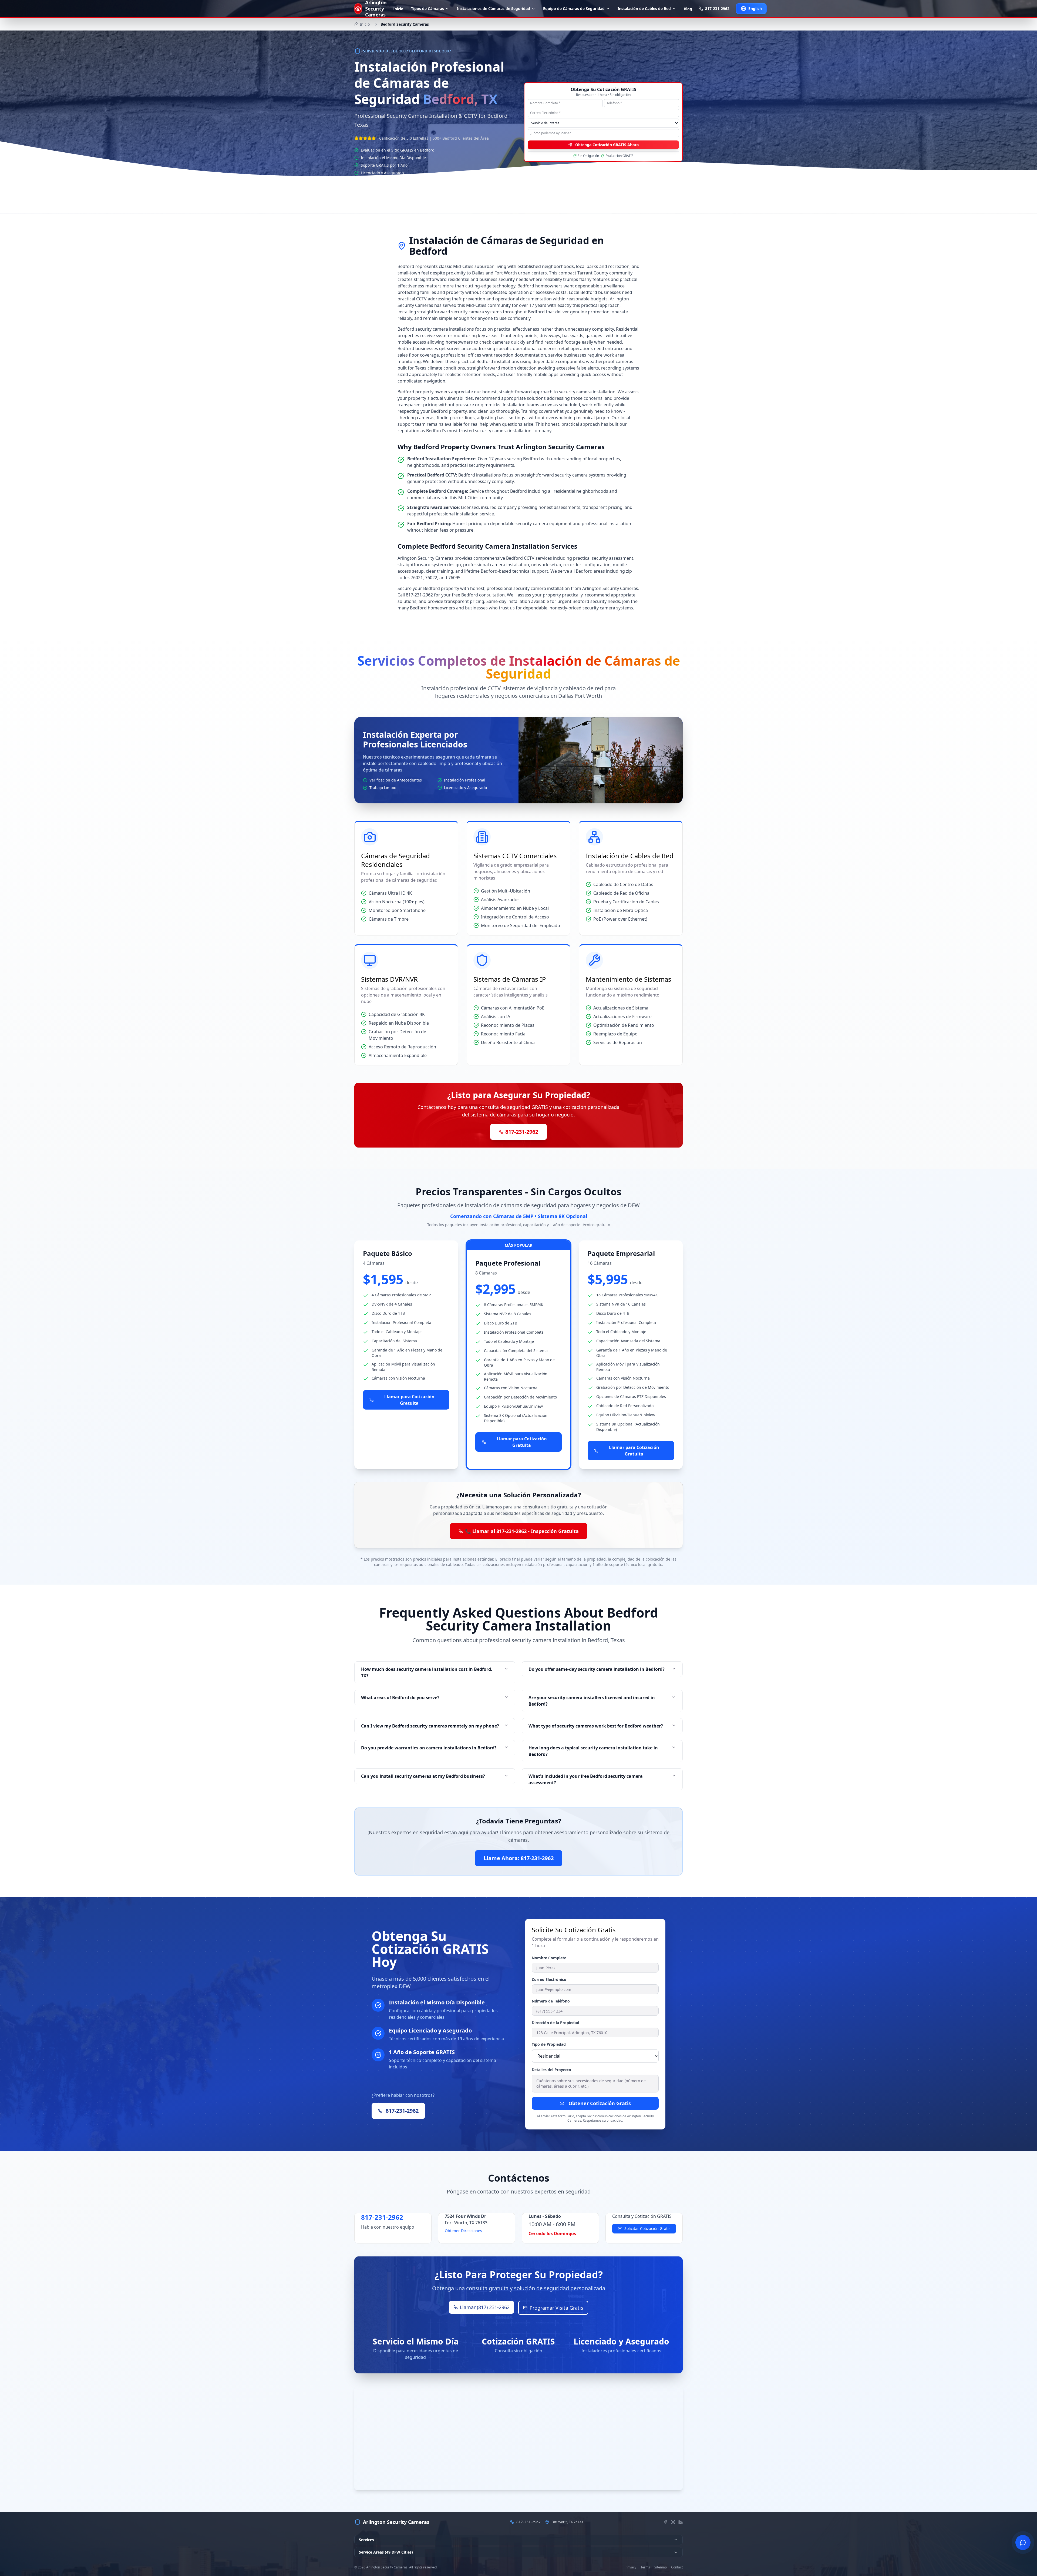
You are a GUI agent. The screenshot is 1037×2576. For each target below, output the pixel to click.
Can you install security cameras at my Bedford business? (423, 1776)
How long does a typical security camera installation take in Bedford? (593, 1751)
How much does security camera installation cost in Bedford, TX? (427, 1672)
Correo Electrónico (549, 1979)
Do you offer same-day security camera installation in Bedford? (597, 1669)
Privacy (631, 2567)
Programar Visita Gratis (556, 2308)
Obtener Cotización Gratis (600, 2103)
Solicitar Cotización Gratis (647, 2228)
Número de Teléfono (551, 2001)
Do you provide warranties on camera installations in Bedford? (429, 1748)
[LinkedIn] (681, 2522)
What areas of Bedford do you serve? (400, 1698)
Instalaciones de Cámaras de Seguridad (494, 9)
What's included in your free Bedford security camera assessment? (586, 1779)
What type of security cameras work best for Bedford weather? (596, 1726)
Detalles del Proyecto (551, 2070)
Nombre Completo (549, 1958)
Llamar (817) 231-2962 (485, 2307)
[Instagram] (673, 2522)
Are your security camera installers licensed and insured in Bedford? (592, 1701)
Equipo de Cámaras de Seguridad (574, 9)
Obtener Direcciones (463, 2231)
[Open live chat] (1023, 2543)
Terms (645, 2567)
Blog (688, 9)
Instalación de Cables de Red (644, 9)
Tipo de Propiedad (549, 2044)
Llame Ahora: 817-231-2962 (437, 189)
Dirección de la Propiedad (555, 2023)
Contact (677, 2567)
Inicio (398, 9)
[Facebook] (665, 2522)
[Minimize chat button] (1016, 2535)
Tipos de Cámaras (427, 9)
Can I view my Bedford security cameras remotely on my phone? (430, 1726)
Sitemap (661, 2567)
